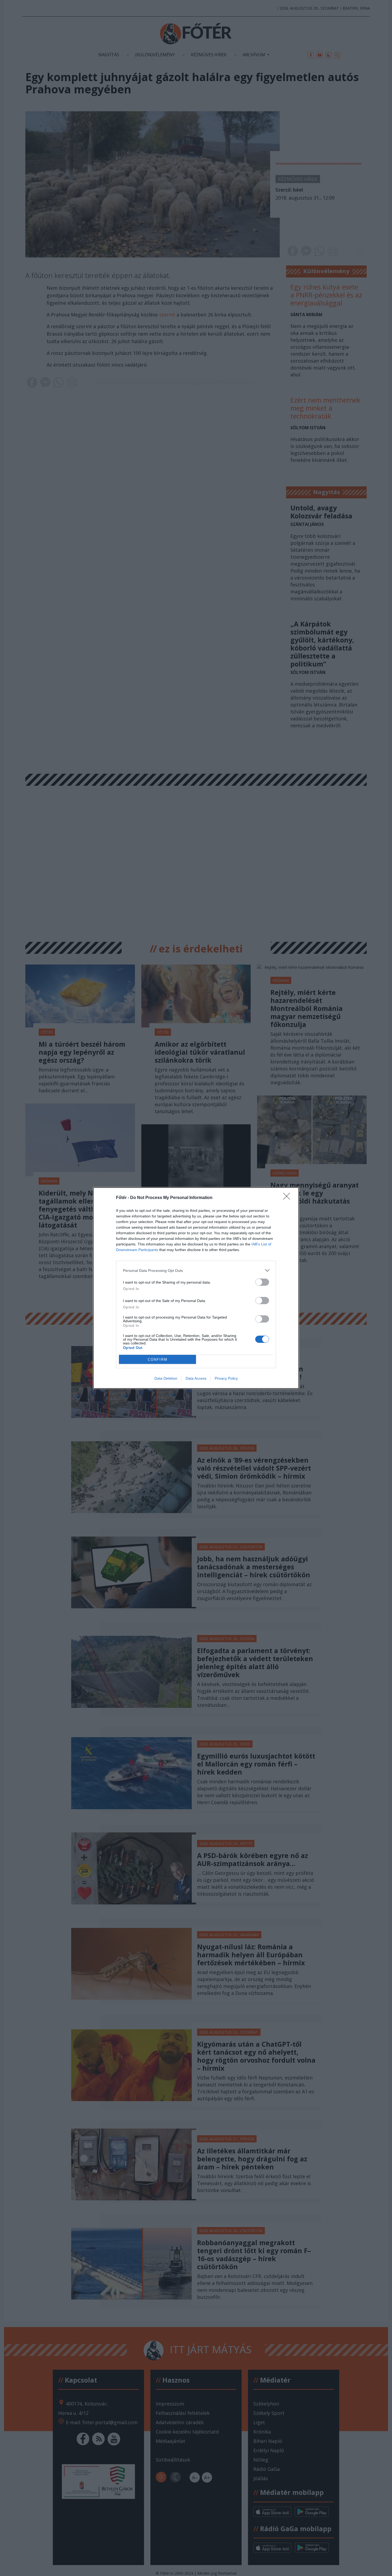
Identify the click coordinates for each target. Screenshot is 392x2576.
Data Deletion (166, 1378)
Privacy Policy (226, 1378)
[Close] (288, 1198)
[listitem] (196, 1270)
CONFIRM (158, 1360)
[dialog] (196, 1288)
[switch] (262, 1282)
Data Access (196, 1378)
